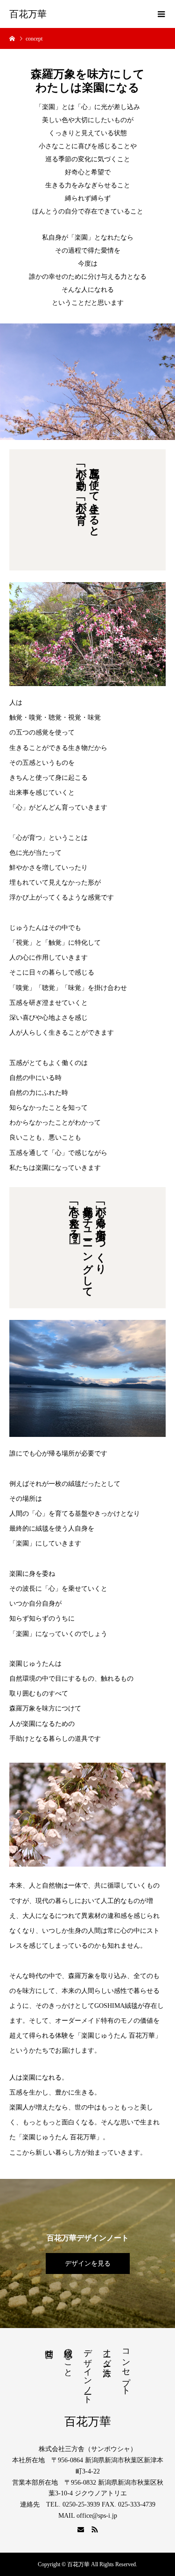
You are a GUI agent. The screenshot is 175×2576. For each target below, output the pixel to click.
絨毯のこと (68, 2358)
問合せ (49, 2349)
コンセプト (126, 2367)
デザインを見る (88, 2263)
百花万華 (28, 14)
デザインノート (88, 2372)
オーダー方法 (107, 2353)
